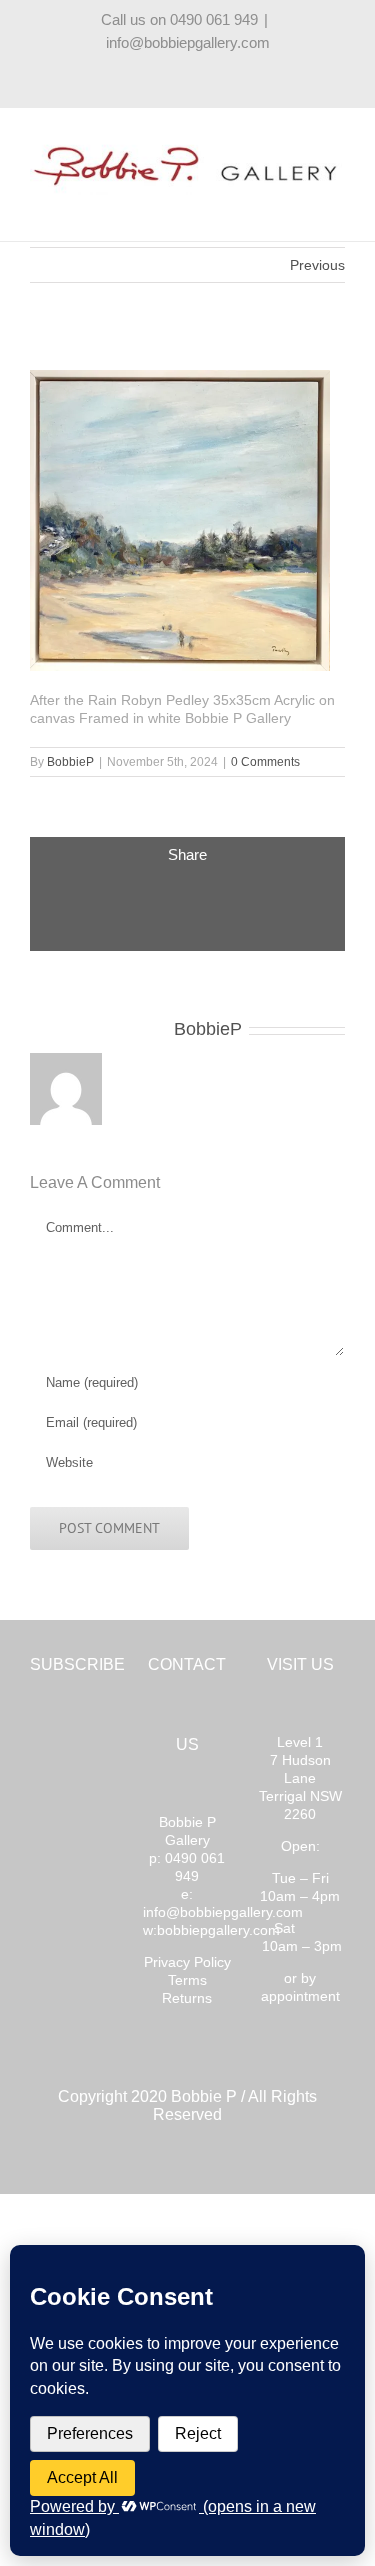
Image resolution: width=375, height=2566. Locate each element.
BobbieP (70, 762)
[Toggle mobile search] (301, 205)
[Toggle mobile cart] (265, 205)
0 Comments (265, 762)
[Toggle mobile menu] (337, 205)
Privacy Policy (187, 1962)
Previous (317, 265)
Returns (187, 1998)
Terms (187, 1980)
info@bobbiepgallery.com (188, 42)
